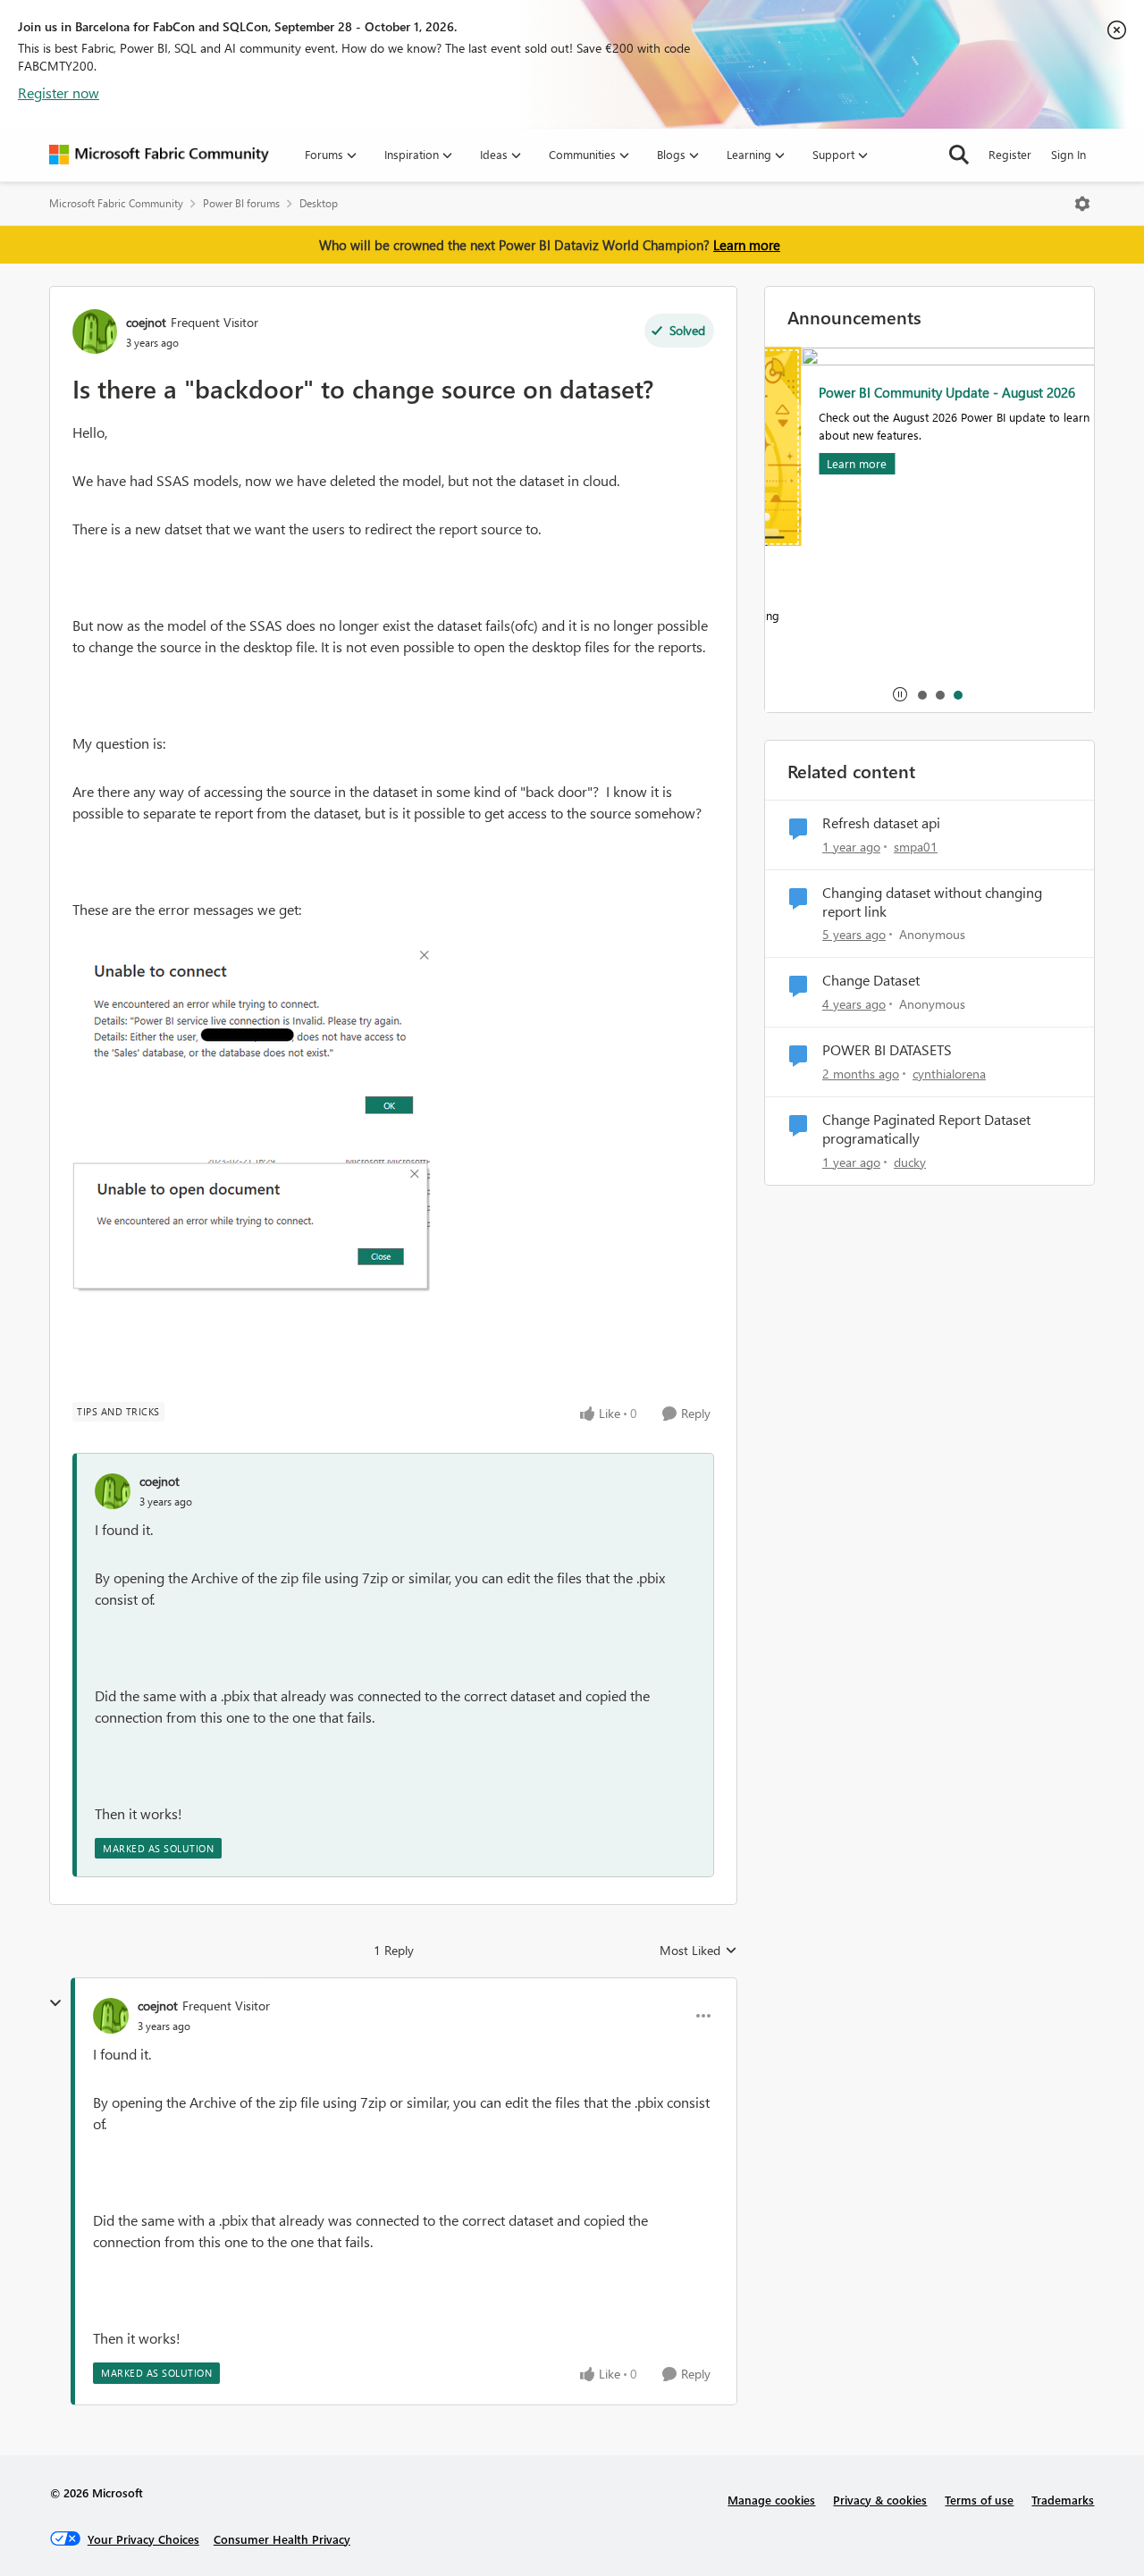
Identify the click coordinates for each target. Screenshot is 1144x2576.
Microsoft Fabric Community (116, 203)
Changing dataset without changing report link (932, 902)
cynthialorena (949, 1074)
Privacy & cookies (880, 2500)
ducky (910, 1162)
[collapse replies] (55, 2003)
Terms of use (979, 2500)
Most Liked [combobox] (698, 1951)
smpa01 (916, 847)
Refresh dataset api (881, 823)
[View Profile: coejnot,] (113, 1491)
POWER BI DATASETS (887, 1050)
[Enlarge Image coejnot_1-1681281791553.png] (251, 1226)
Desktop (319, 203)
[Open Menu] (1082, 204)
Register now (59, 92)
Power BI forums (241, 203)
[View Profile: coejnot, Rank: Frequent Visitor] (95, 331)
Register (1010, 154)
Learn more (747, 245)
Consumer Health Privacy (282, 2539)
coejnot (146, 322)
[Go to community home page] (159, 155)
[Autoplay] (900, 694)
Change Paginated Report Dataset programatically (926, 1129)
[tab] (921, 694)
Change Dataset (871, 980)
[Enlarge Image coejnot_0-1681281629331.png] (251, 1040)
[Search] (959, 155)
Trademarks (1063, 2500)
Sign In (1068, 154)
